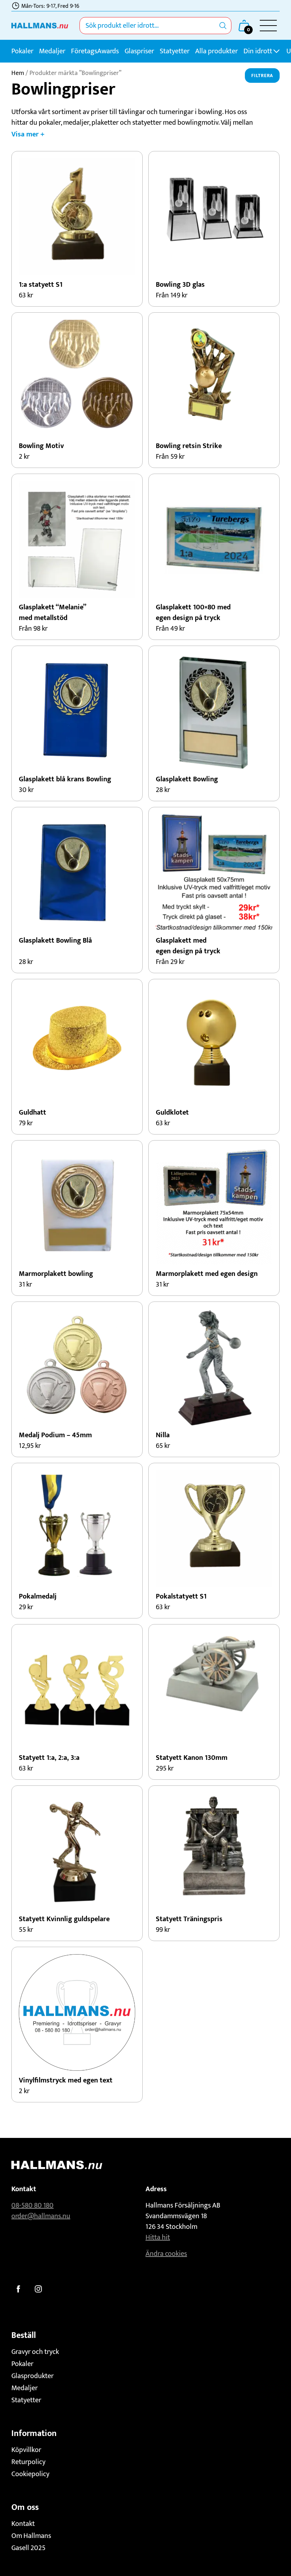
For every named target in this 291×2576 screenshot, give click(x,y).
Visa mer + (28, 134)
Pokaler (22, 51)
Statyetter (175, 51)
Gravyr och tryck (35, 2352)
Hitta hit (158, 2237)
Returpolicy (28, 2462)
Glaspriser (139, 51)
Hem (18, 73)
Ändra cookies (166, 2254)
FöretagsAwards (95, 51)
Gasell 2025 (28, 2548)
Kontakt (23, 2524)
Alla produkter (216, 51)
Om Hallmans (31, 2536)
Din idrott (258, 51)
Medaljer (52, 51)
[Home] (40, 26)
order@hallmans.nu (41, 2216)
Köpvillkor (26, 2450)
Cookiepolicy (30, 2474)
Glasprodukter (32, 2376)
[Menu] (268, 26)
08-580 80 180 (32, 2205)
